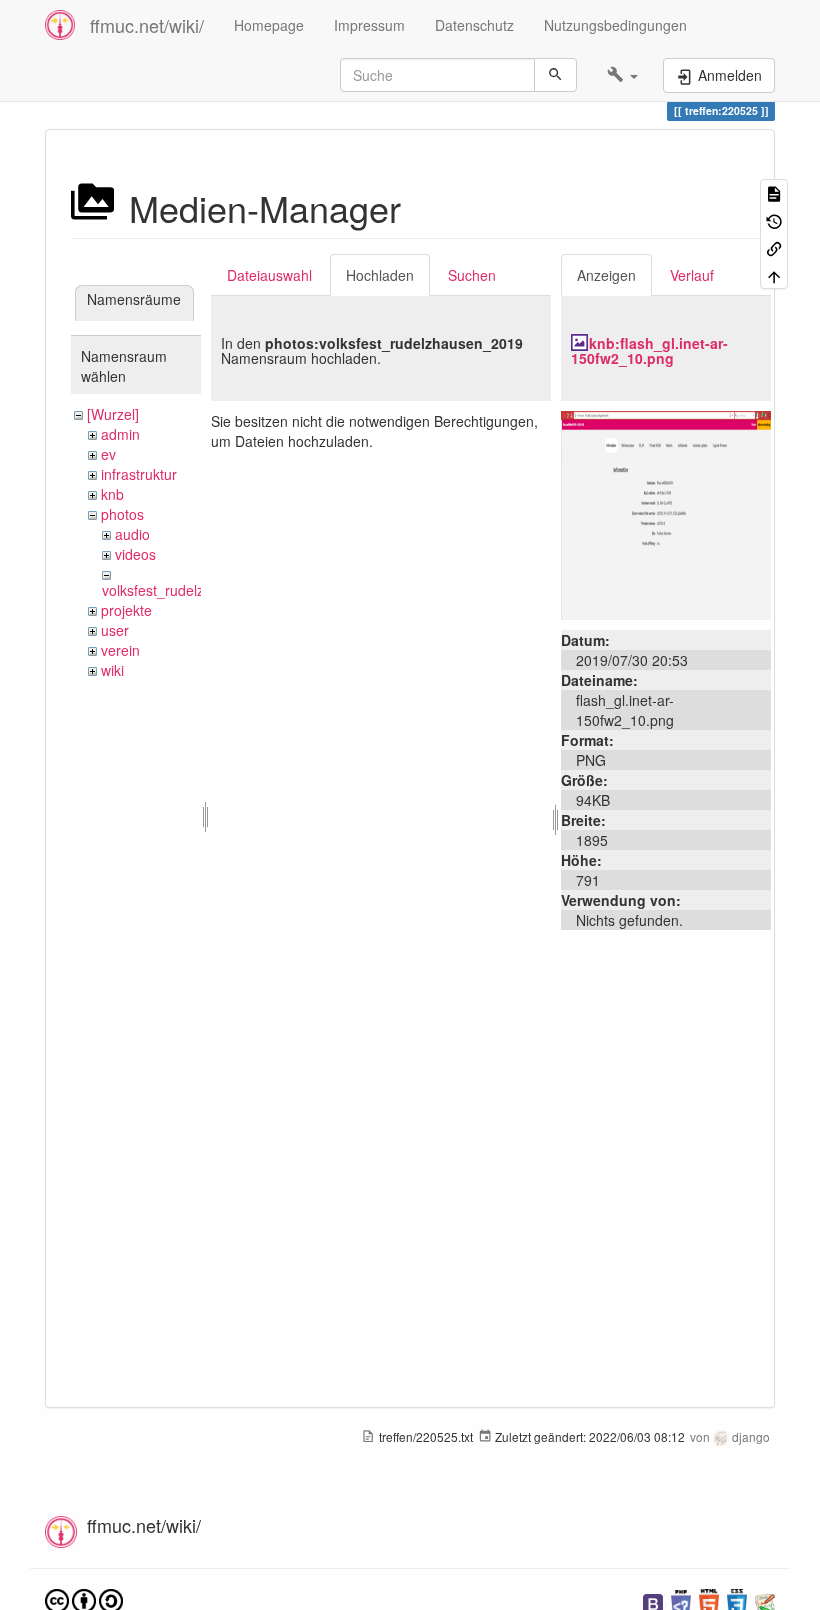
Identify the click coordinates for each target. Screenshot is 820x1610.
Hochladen (380, 275)
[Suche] (555, 75)
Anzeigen (606, 275)
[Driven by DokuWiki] (765, 1601)
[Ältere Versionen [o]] (774, 219)
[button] (622, 75)
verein (120, 650)
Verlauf (692, 275)
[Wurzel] (113, 414)
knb (112, 494)
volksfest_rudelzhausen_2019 (196, 590)
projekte (126, 610)
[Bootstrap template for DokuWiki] (653, 1601)
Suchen (472, 275)
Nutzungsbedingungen (615, 25)
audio (132, 534)
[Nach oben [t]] (774, 274)
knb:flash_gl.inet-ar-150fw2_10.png (649, 350)
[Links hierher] (774, 247)
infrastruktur (139, 474)
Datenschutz (474, 25)
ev (108, 454)
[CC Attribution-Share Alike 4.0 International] (84, 1599)
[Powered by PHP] (681, 1601)
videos (135, 554)
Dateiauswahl (269, 275)
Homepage (269, 25)
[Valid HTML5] (709, 1601)
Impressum (369, 25)
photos (122, 514)
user (115, 630)
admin (120, 434)
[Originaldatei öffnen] (666, 513)
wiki (112, 670)
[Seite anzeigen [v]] (774, 192)
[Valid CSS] (737, 1601)
